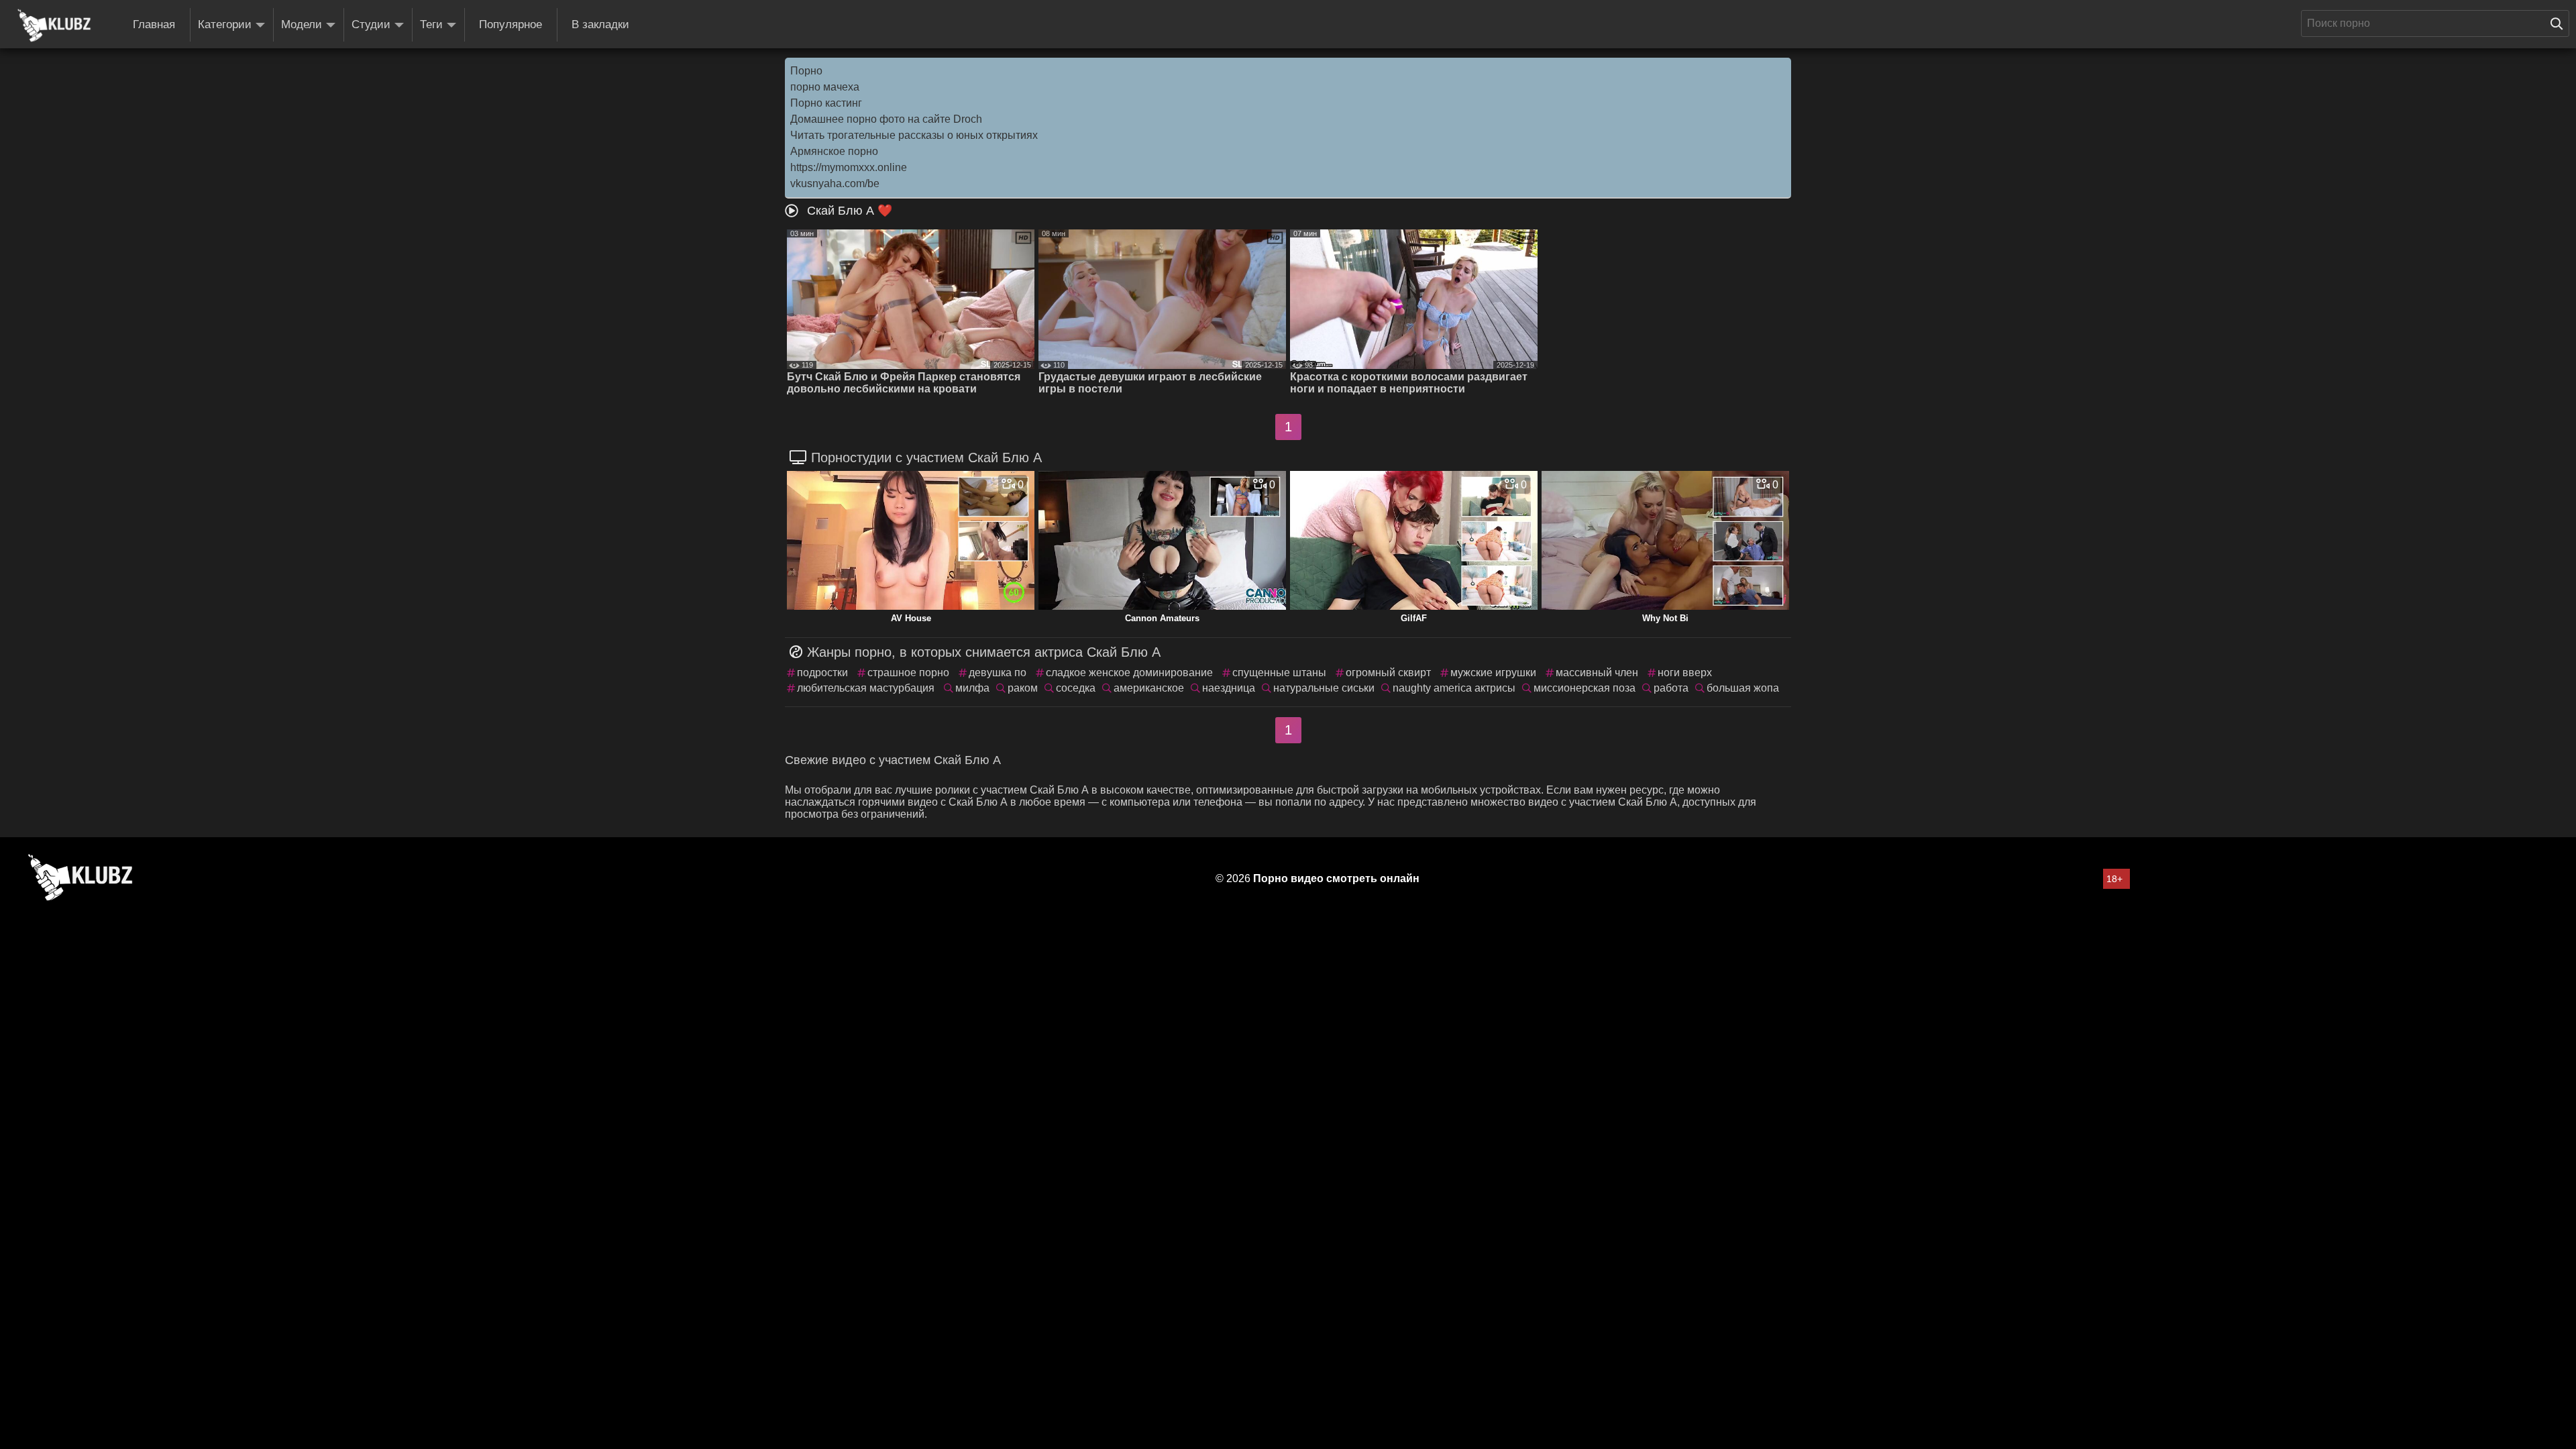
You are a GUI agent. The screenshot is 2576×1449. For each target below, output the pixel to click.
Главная (154, 24)
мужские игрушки (1493, 673)
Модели (302, 24)
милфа (972, 688)
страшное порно (908, 673)
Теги (431, 24)
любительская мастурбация (866, 688)
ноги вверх (1685, 673)
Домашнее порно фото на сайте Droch (886, 119)
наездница (1229, 688)
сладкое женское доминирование (1129, 673)
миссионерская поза (1585, 688)
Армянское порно (834, 151)
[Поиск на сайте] (2560, 23)
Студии (371, 24)
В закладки (600, 24)
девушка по (998, 673)
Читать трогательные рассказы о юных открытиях (914, 135)
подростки (822, 673)
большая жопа (1743, 688)
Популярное (511, 24)
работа (1671, 688)
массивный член (1597, 673)
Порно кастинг (826, 103)
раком (1023, 688)
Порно (806, 71)
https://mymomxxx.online (849, 167)
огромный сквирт (1388, 673)
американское (1149, 688)
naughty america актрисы (1454, 688)
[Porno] (54, 25)
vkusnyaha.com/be (835, 183)
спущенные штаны (1279, 673)
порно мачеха (825, 87)
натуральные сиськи (1324, 688)
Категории (225, 24)
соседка (1076, 688)
